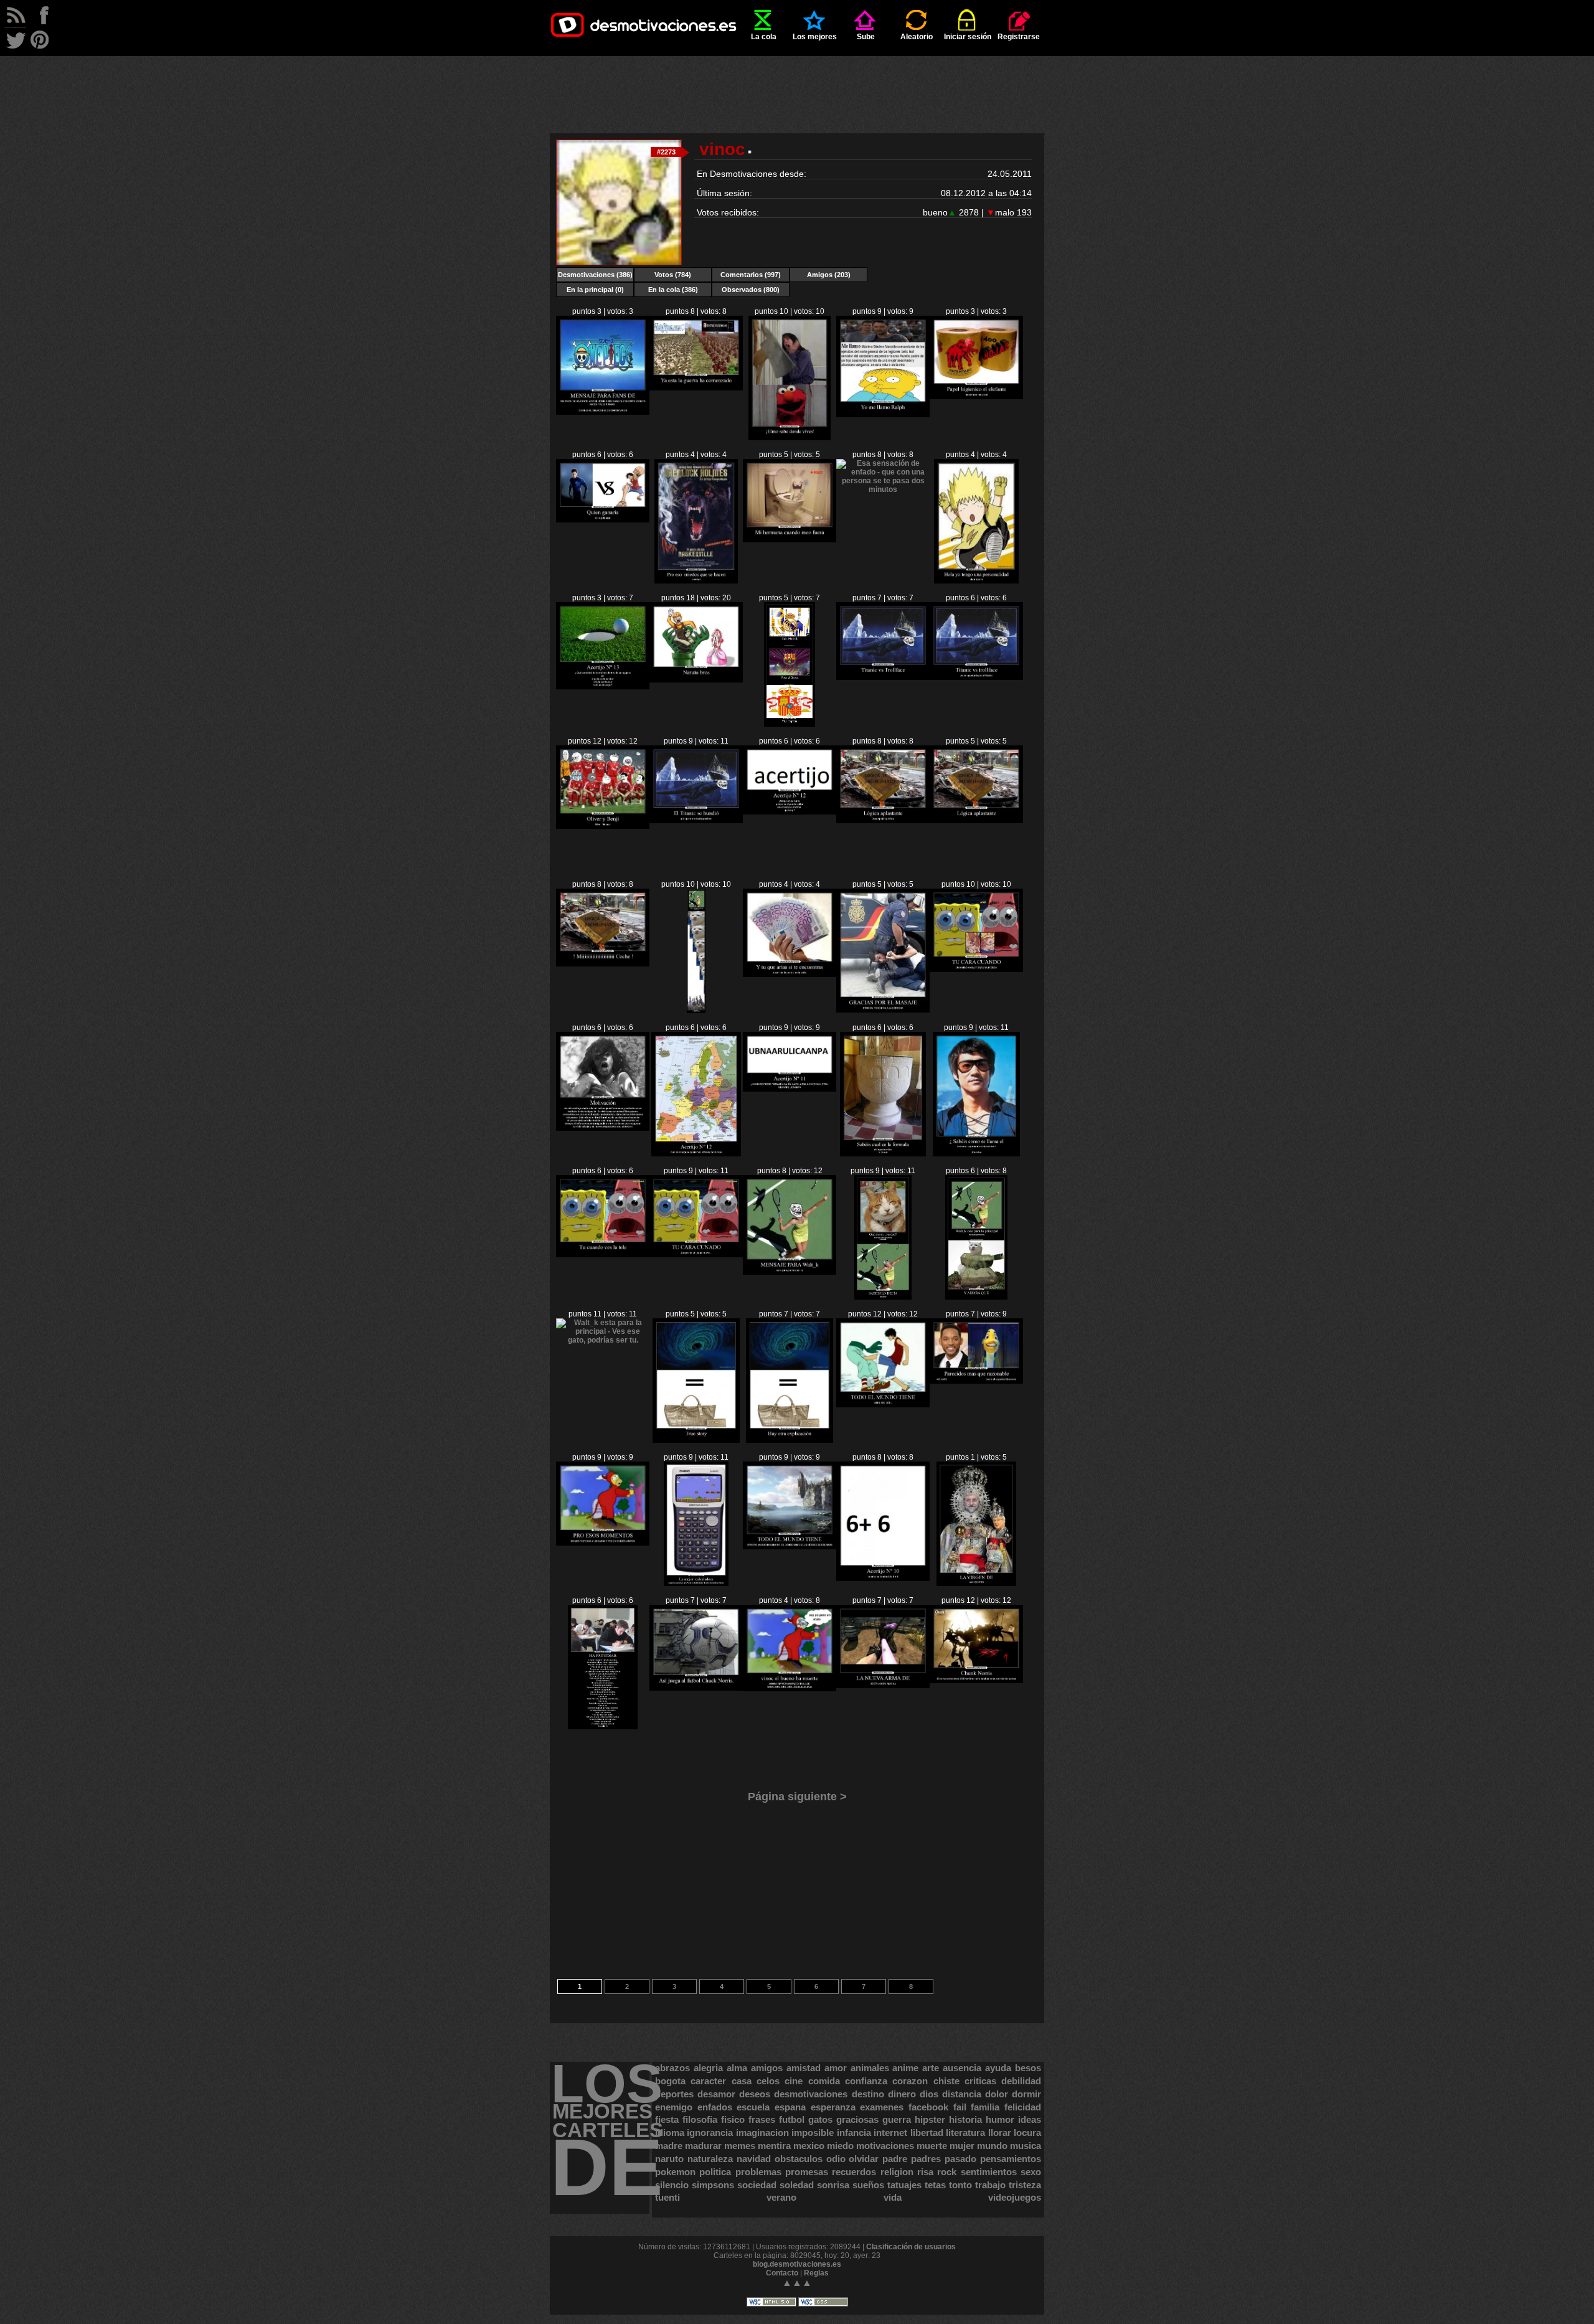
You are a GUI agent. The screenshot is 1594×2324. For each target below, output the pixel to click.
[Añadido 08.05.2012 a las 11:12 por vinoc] (883, 415)
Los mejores (815, 37)
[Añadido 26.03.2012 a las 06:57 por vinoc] (976, 1681)
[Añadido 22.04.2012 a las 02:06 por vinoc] (976, 678)
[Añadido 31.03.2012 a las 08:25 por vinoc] (790, 1547)
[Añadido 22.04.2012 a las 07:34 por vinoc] (883, 678)
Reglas (816, 2273)
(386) (595, 275)
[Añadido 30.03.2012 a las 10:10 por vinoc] (883, 1579)
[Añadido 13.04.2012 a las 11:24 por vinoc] (883, 1010)
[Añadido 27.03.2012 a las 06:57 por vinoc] (883, 1686)
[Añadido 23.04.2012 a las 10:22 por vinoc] (790, 724)
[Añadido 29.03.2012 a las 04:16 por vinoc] (603, 1727)
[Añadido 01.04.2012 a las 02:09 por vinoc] (603, 1543)
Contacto (782, 2273)
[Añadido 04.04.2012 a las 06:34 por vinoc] (790, 1440)
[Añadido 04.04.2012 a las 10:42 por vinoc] (696, 1440)
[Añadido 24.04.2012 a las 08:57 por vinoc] (603, 687)
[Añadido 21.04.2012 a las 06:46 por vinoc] (696, 821)
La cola (764, 37)
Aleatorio (917, 37)
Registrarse (1019, 37)
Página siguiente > (797, 1797)
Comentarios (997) (751, 275)
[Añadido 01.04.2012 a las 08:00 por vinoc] (976, 1381)
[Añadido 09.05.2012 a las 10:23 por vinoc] (790, 438)
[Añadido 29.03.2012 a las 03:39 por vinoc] (696, 1688)
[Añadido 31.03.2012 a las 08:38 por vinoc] (696, 1584)
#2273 (666, 152)
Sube (866, 37)
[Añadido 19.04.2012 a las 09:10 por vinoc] (976, 821)
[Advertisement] (797, 84)
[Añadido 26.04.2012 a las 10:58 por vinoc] (883, 489)
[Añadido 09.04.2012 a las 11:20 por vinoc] (790, 1089)
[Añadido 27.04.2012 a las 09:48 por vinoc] (790, 540)
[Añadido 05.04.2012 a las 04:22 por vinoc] (883, 1297)
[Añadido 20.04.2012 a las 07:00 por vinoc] (883, 821)
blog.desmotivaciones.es (797, 2264)
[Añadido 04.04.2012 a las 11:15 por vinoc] (603, 1340)
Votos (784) (673, 275)
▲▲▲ (797, 2283)
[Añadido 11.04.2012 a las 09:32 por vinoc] (976, 970)
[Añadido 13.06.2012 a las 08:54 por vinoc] (696, 388)
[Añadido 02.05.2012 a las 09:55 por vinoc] (976, 397)
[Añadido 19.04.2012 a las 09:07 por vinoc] (603, 964)
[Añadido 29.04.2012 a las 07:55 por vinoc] (696, 581)
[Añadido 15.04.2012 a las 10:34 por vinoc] (790, 975)
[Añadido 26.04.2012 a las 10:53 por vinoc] (976, 581)
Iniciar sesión (968, 37)
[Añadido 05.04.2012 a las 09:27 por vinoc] (790, 1272)
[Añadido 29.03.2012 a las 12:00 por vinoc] (976, 1584)
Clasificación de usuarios (911, 2247)
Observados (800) (751, 290)
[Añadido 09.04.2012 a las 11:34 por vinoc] (696, 1154)
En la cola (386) (673, 290)
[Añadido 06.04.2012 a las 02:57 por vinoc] (603, 1255)
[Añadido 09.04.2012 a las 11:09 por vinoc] (883, 1154)
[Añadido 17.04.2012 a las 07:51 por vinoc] (696, 1011)
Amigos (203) (829, 275)
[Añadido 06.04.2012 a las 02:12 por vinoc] (696, 1255)
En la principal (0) (595, 290)
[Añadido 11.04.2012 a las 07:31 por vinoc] (603, 1128)
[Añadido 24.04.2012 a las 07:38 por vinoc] (696, 680)
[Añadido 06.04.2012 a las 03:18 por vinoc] (977, 1154)
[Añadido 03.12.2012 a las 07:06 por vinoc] (603, 412)
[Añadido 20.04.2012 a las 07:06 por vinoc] (790, 812)
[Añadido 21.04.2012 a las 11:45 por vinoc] (603, 826)
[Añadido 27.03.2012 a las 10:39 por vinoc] (790, 1689)
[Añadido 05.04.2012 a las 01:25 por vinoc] (976, 1297)
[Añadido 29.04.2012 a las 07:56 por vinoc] (603, 520)
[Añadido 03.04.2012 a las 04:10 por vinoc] (883, 1405)
